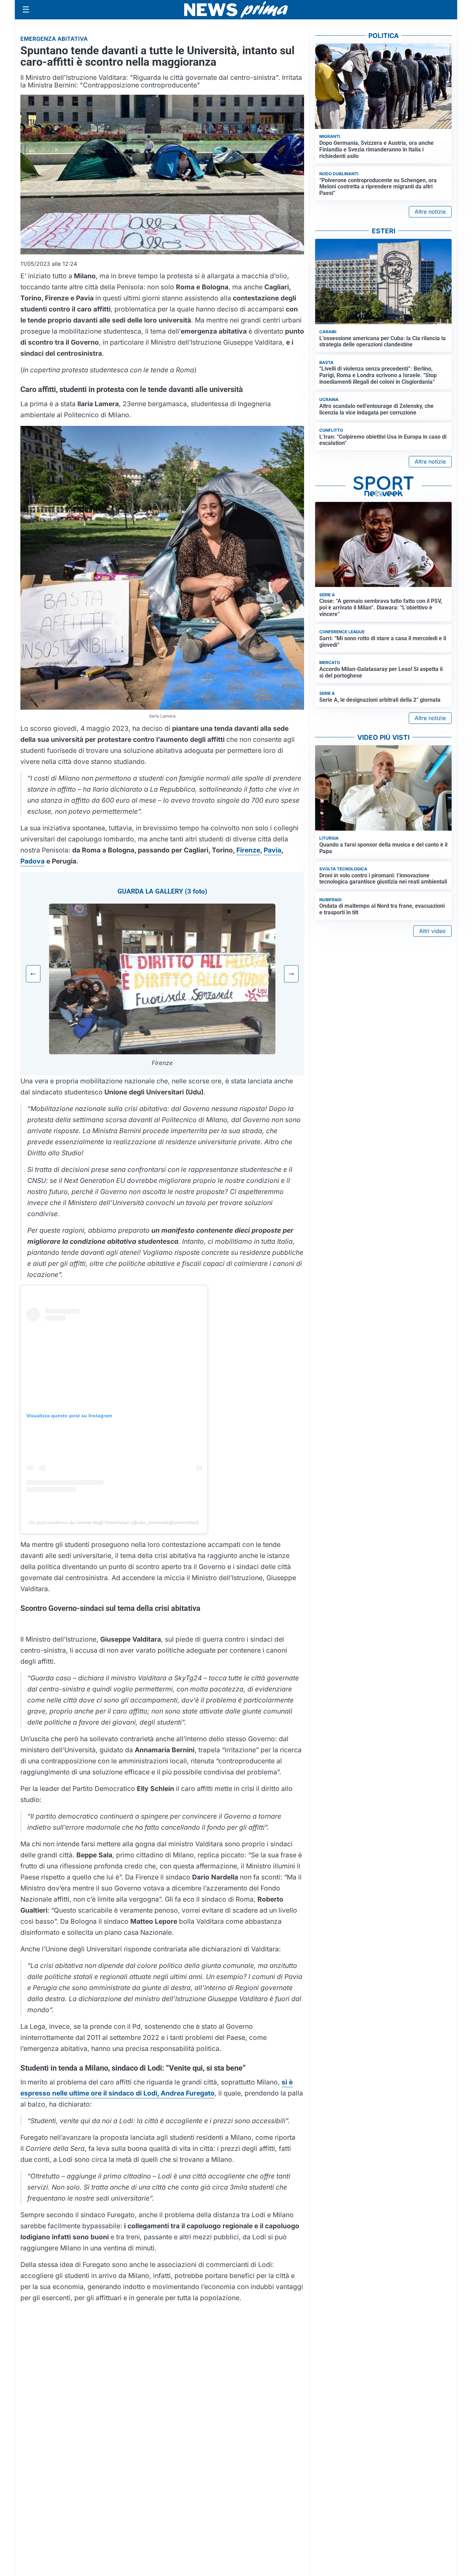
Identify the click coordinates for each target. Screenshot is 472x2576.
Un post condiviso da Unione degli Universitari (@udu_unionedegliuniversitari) (114, 1522)
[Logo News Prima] (236, 10)
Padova (32, 861)
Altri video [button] (432, 931)
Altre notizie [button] (430, 212)
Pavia (272, 850)
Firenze (248, 850)
